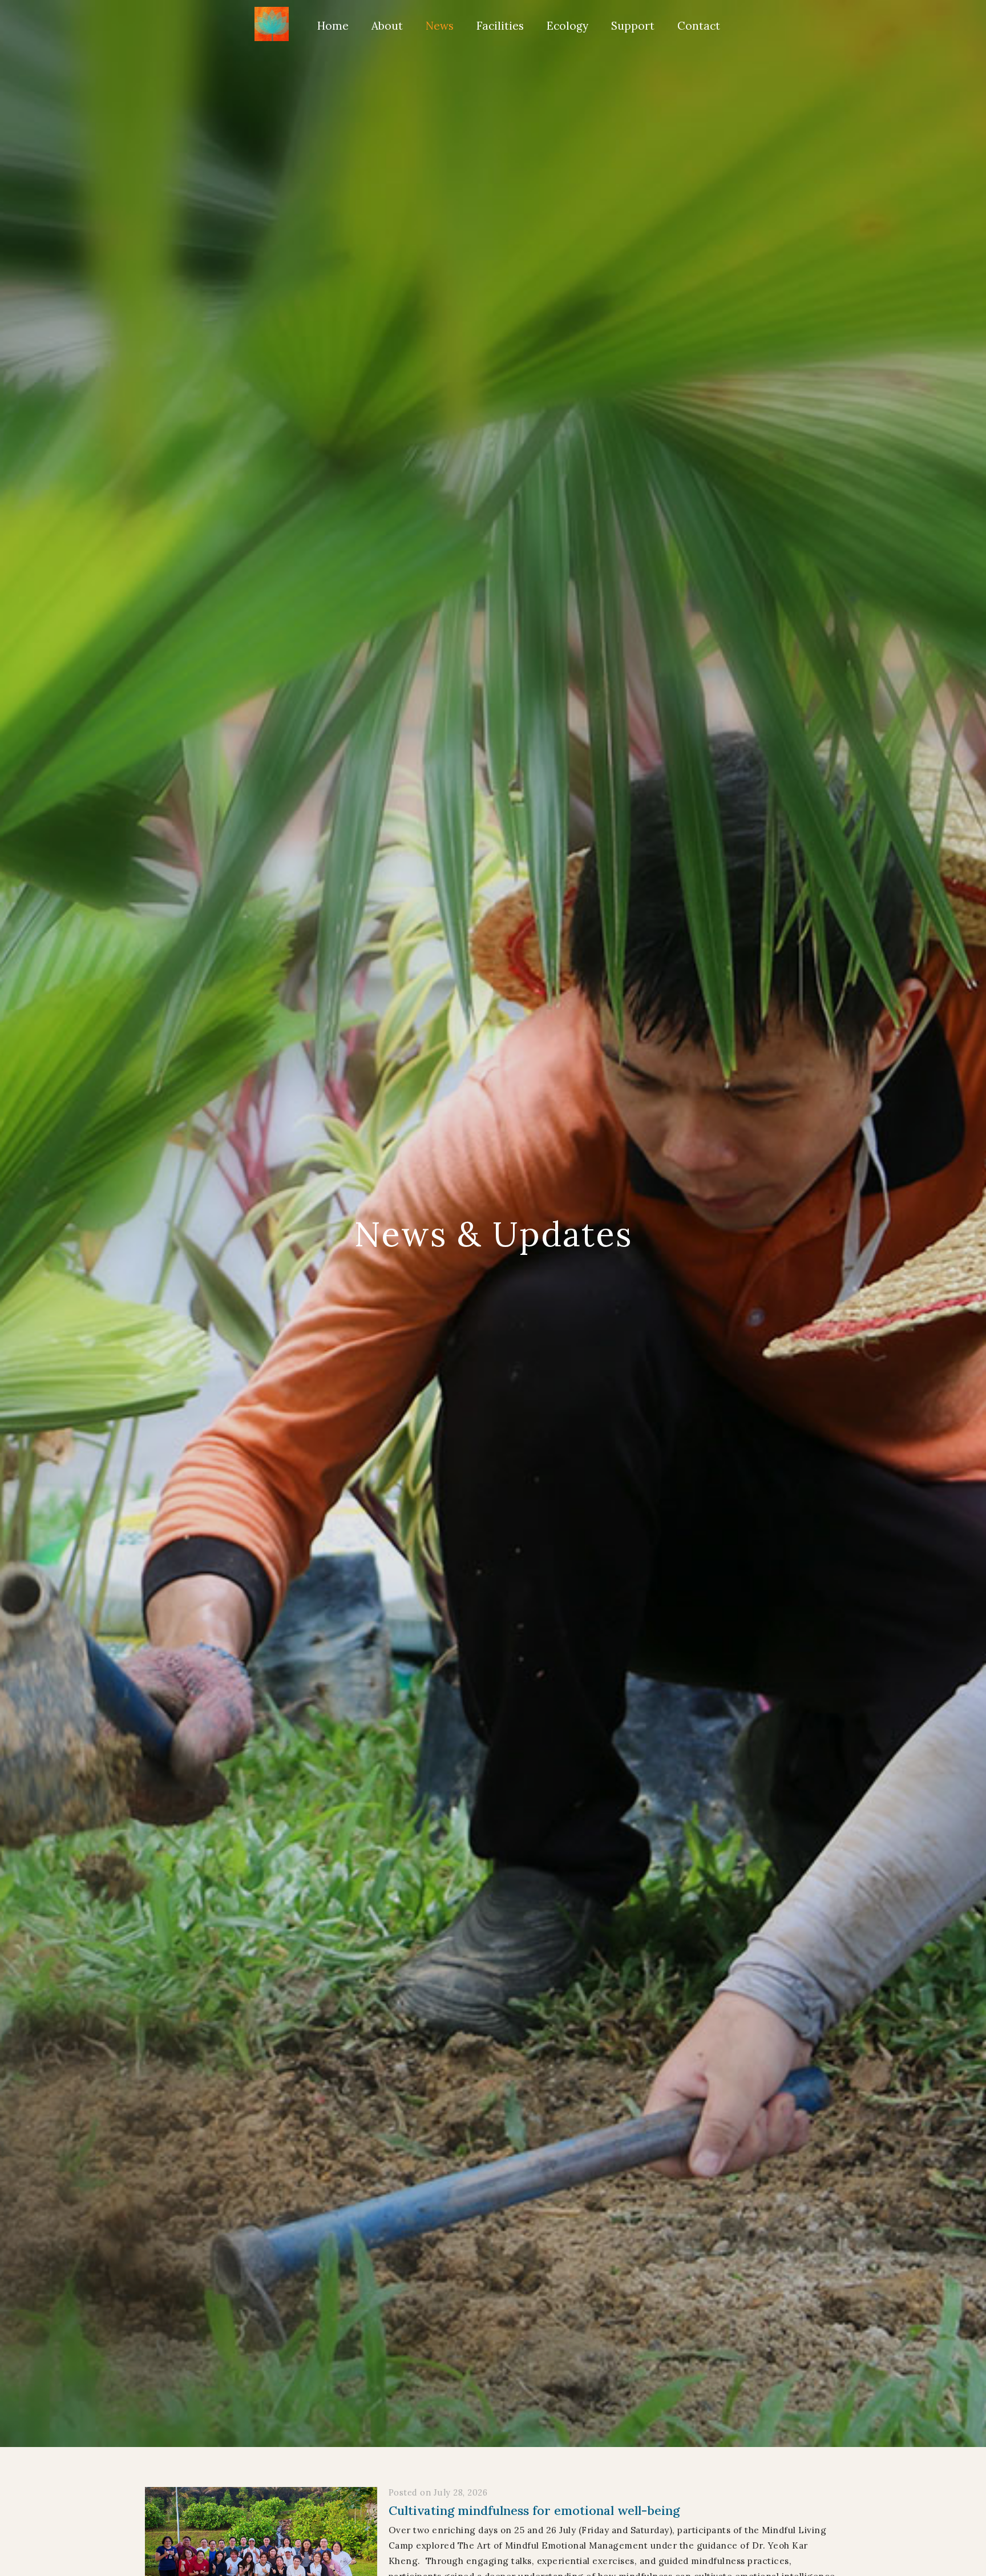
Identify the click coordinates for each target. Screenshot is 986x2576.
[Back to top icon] (930, 2551)
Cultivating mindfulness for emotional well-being (534, 2510)
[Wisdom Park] (272, 24)
